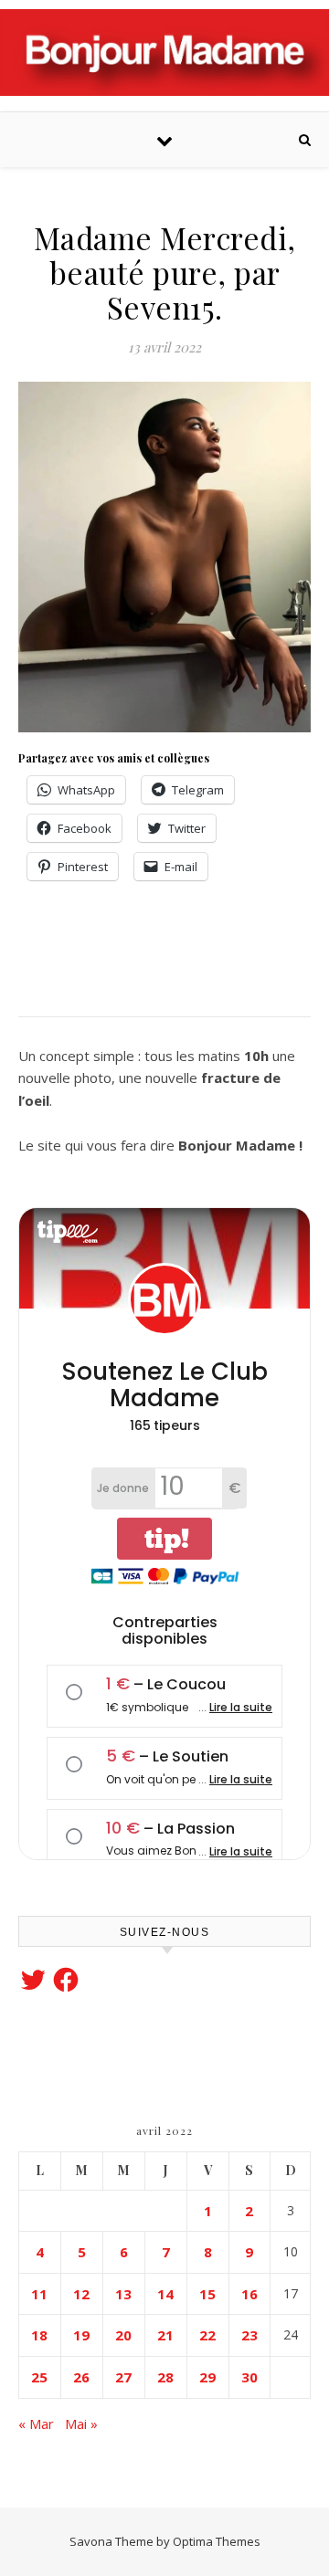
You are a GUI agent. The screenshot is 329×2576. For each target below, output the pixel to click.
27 (123, 2377)
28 (165, 2377)
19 (81, 2335)
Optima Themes (217, 2541)
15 (207, 2294)
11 (39, 2294)
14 (165, 2294)
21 (165, 2335)
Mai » (81, 2424)
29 (207, 2377)
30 (249, 2377)
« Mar (36, 2424)
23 (249, 2335)
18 (39, 2335)
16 (249, 2294)
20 (123, 2335)
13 (123, 2294)
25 (39, 2377)
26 (81, 2377)
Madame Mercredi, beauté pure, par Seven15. (165, 272)
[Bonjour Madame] (164, 53)
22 (207, 2335)
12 (81, 2294)
